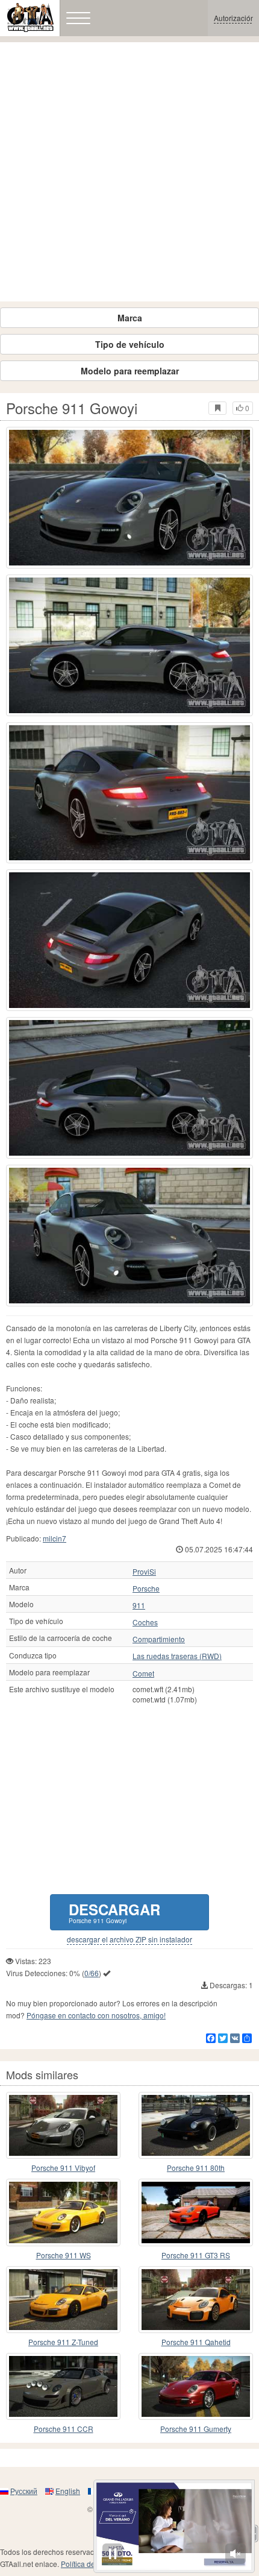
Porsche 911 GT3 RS (196, 2255)
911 (139, 1605)
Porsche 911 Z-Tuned (63, 2342)
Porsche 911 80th (196, 2168)
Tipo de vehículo (130, 344)
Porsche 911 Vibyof (63, 2168)
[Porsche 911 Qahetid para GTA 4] (196, 2300)
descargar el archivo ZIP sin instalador (129, 1939)
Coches (145, 1622)
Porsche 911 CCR (64, 2429)
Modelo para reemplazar (130, 371)
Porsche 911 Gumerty (196, 2429)
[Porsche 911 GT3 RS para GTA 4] (196, 2212)
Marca (130, 318)
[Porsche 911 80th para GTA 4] (196, 2125)
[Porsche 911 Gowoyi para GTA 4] (129, 498)
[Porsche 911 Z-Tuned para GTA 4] (63, 2300)
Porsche (146, 1589)
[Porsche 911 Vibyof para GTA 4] (63, 2125)
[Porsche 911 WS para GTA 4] (63, 2212)
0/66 (92, 1973)
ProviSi (144, 1572)
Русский (24, 2491)
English (68, 2491)
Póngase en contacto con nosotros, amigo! (96, 2015)
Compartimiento (159, 1639)
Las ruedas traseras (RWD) (177, 1656)
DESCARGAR (114, 1912)
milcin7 (55, 1538)
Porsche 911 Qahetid (196, 2342)
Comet (143, 1674)
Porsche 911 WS (64, 2255)
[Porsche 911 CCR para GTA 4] (63, 2386)
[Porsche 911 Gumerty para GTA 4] (196, 2386)
